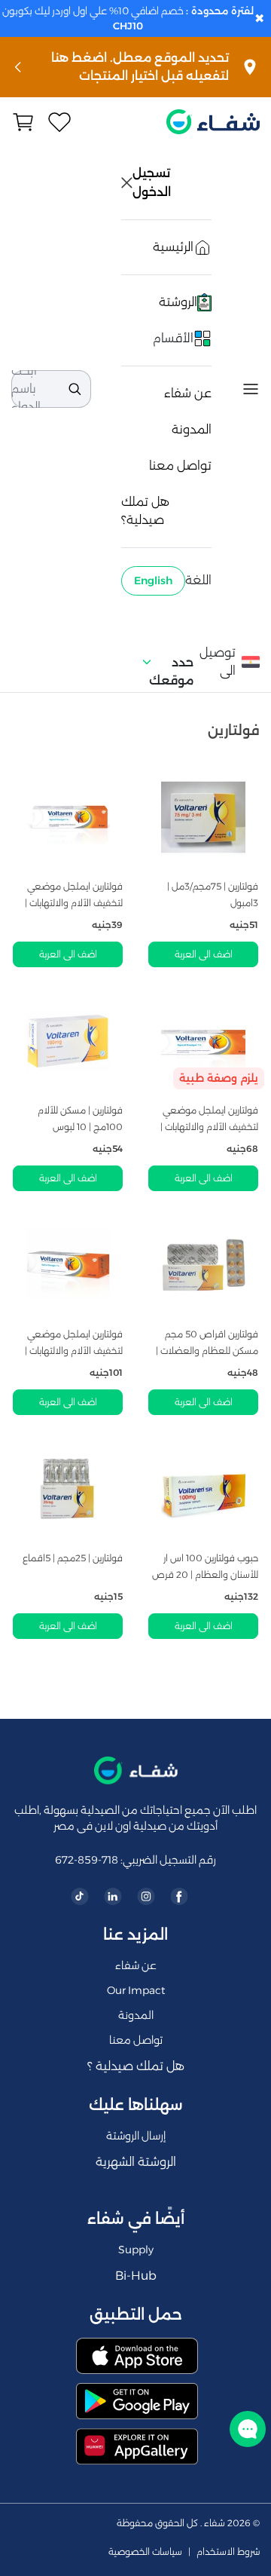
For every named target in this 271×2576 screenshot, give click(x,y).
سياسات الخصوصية (145, 2552)
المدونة (192, 429)
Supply (136, 2250)
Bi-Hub (136, 2276)
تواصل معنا (180, 466)
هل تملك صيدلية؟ (145, 511)
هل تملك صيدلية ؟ (136, 2066)
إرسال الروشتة (136, 2136)
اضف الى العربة (204, 954)
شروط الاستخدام (228, 2552)
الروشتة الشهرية (136, 2162)
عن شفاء (188, 393)
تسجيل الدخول (153, 182)
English (153, 580)
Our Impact (136, 1990)
